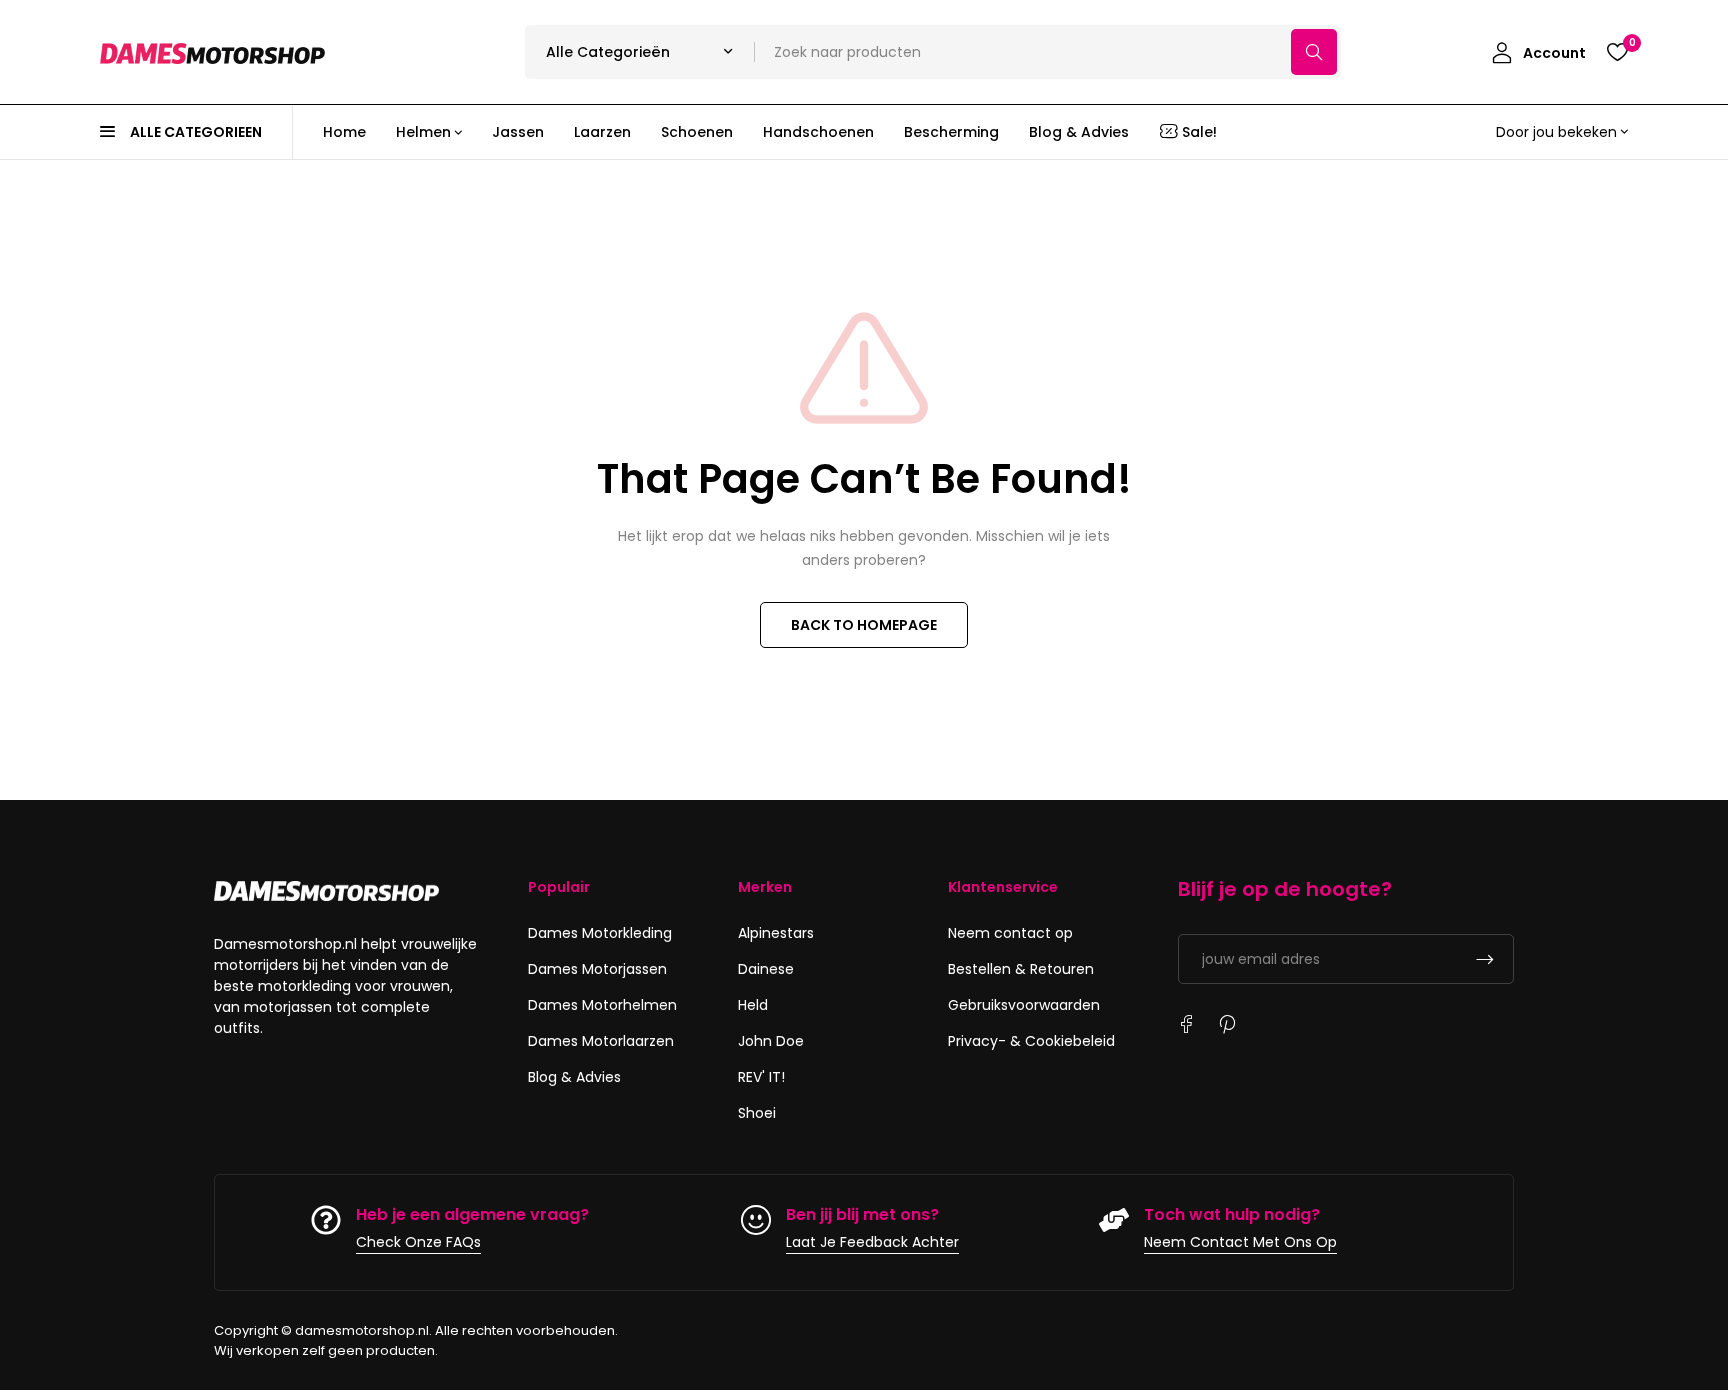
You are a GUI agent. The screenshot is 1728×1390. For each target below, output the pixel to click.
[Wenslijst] (1617, 52)
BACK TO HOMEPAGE (864, 625)
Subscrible (1485, 959)
